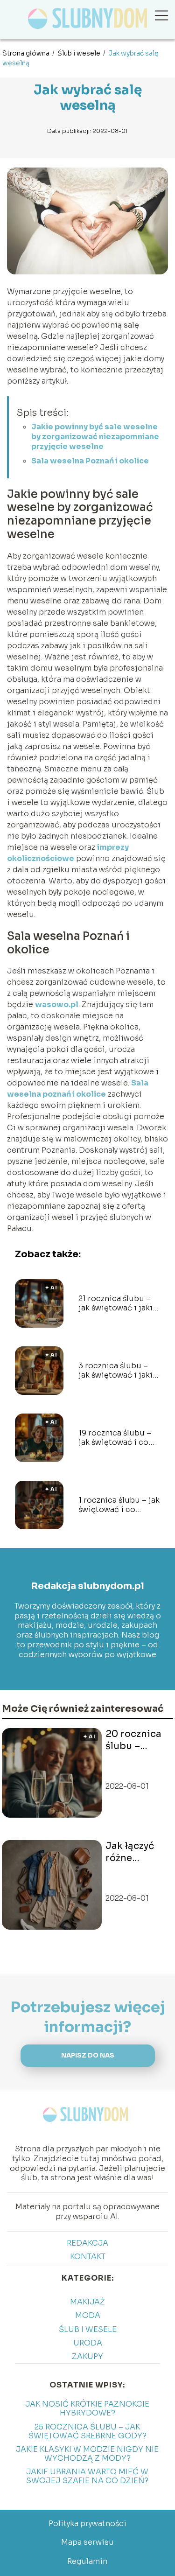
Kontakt (88, 2257)
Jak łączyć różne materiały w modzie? (133, 1852)
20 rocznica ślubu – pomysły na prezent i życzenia (133, 1740)
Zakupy (87, 2356)
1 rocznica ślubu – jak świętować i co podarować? (119, 1505)
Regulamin (87, 2561)
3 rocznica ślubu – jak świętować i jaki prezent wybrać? (115, 1371)
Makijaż (87, 2302)
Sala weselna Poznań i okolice (90, 461)
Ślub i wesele (80, 53)
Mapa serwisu (87, 2542)
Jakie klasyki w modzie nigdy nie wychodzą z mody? (87, 2454)
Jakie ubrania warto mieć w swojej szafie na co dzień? (87, 2476)
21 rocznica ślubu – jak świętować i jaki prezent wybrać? (115, 1304)
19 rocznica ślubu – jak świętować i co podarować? (115, 1438)
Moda (88, 2315)
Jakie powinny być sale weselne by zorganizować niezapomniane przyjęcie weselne (95, 437)
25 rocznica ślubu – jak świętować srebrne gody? (87, 2431)
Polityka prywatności (87, 2523)
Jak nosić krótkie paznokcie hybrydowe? (87, 2408)
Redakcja (87, 2243)
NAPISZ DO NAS (88, 2055)
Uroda (88, 2343)
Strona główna (27, 53)
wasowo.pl (57, 1004)
